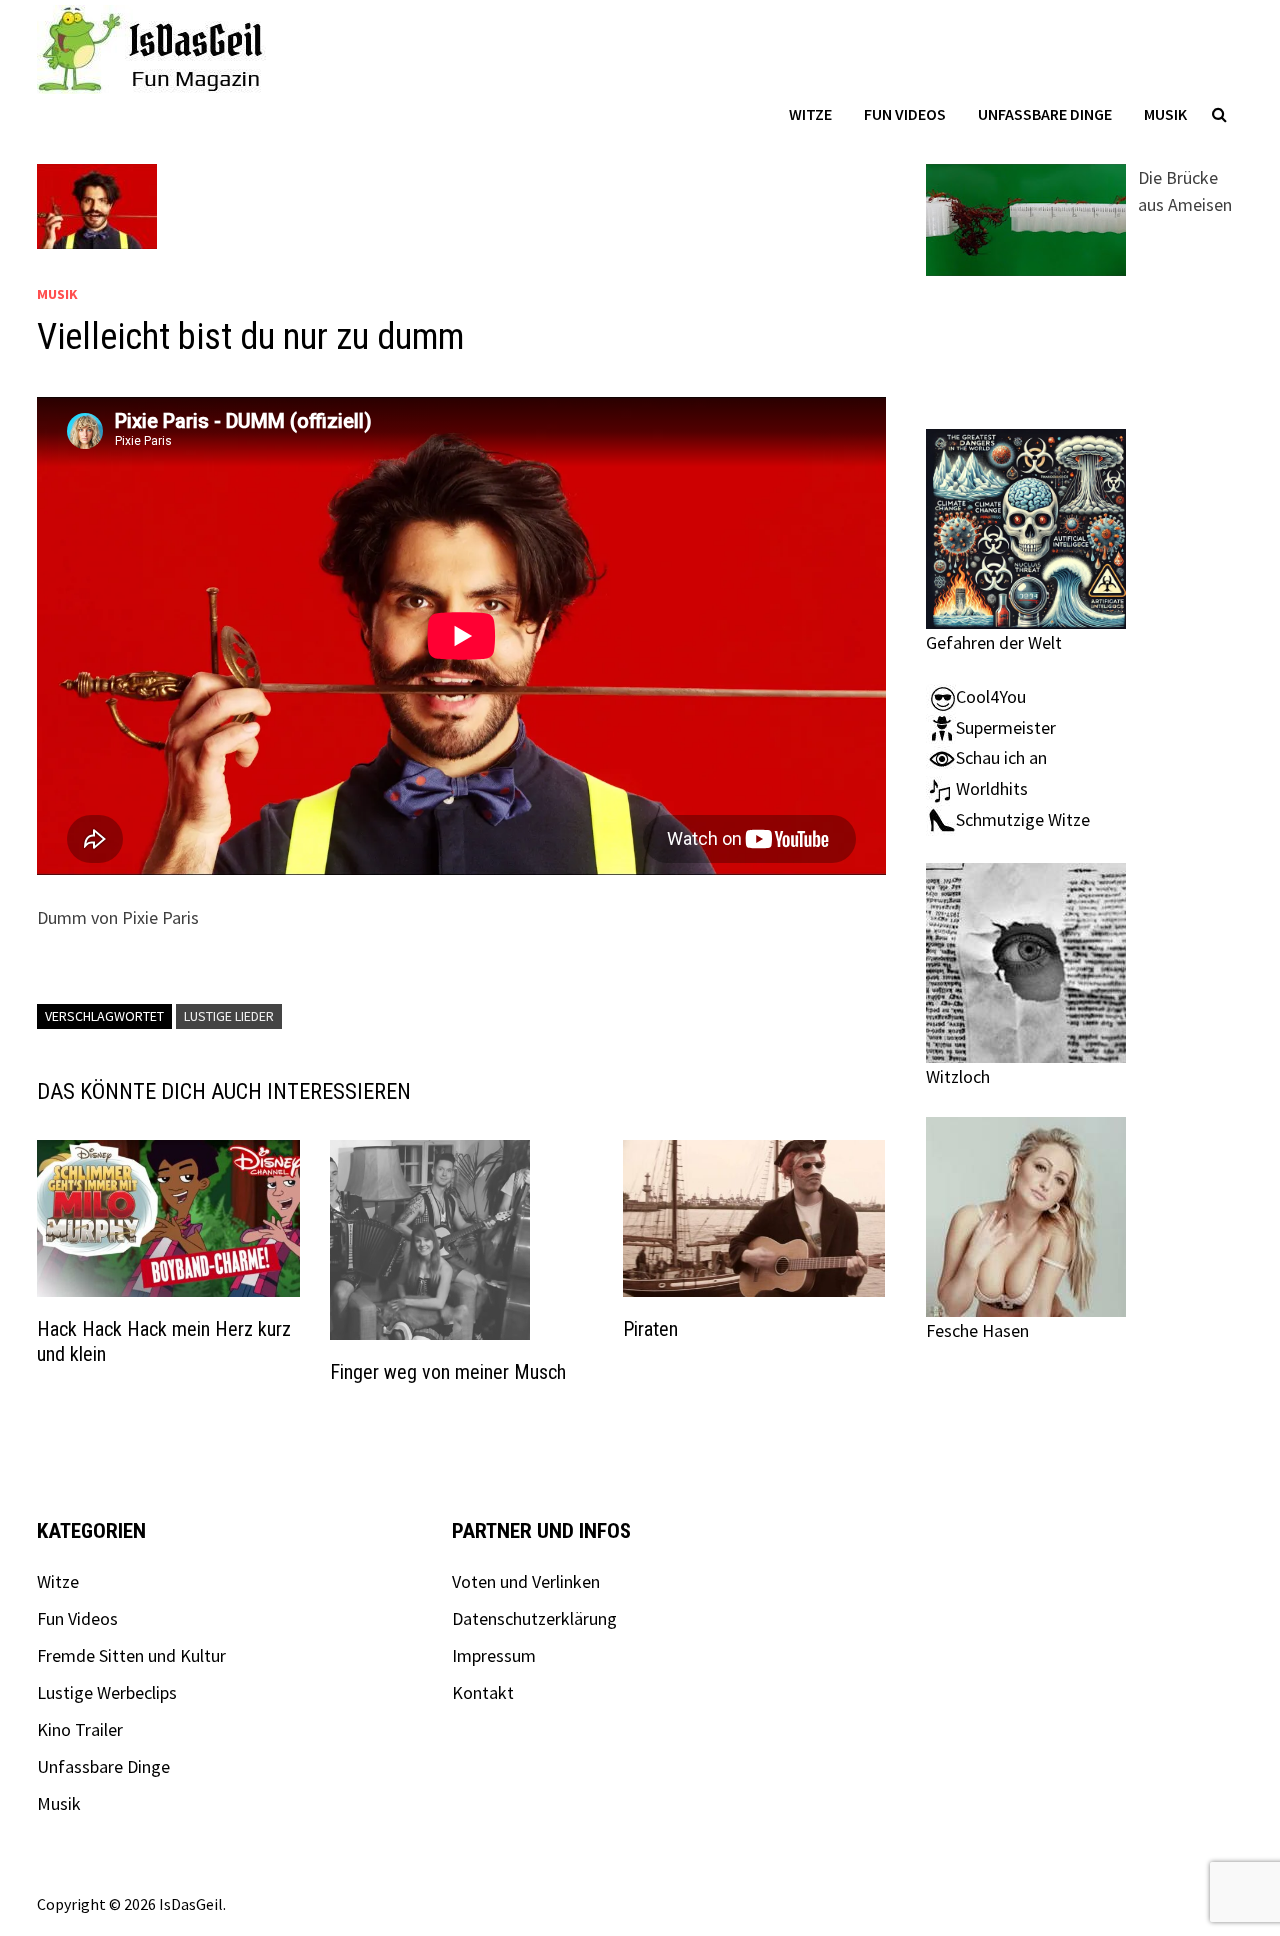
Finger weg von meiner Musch (448, 1372)
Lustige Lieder (229, 1016)
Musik (1165, 114)
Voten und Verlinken (526, 1581)
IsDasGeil (191, 1904)
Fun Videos (905, 114)
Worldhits (992, 788)
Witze (810, 114)
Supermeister (1006, 727)
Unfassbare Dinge (1045, 114)
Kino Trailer (80, 1729)
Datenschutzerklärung (534, 1618)
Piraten (650, 1329)
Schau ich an (1001, 757)
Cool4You (991, 696)
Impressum (494, 1655)
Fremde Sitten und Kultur (131, 1655)
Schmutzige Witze (1023, 819)
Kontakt (483, 1692)
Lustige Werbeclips (107, 1692)
